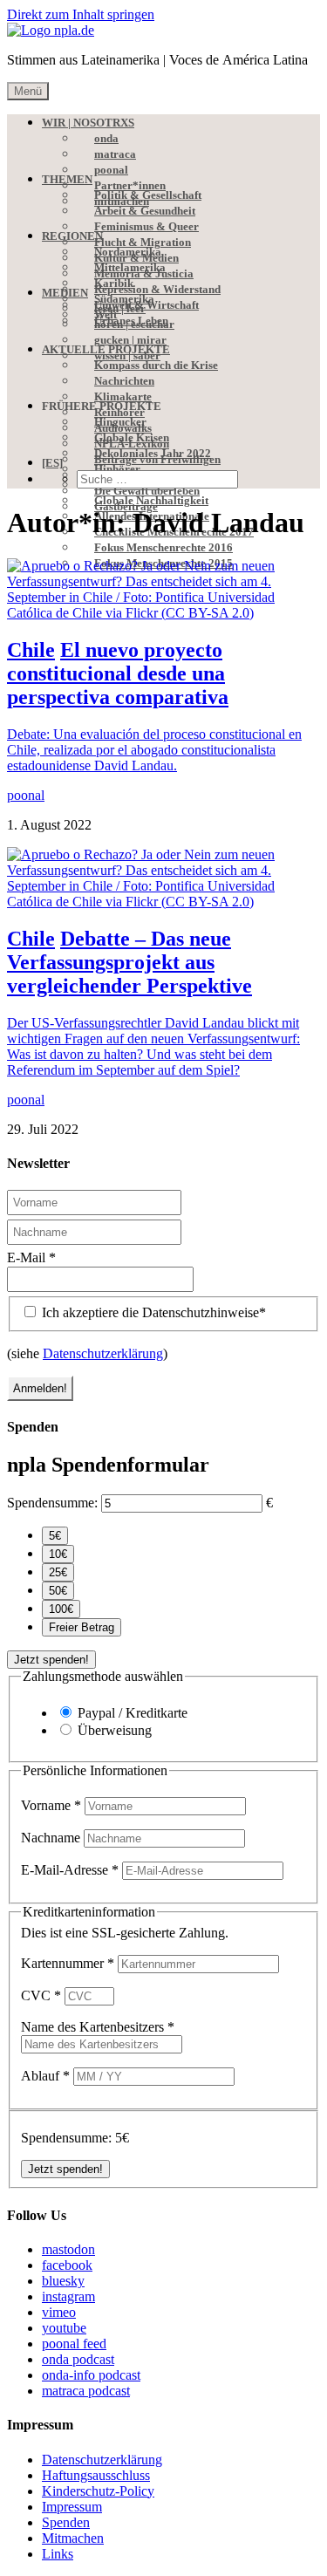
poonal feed (74, 2344)
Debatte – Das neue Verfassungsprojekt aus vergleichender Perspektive (129, 962)
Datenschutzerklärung (103, 1353)
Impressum (72, 2507)
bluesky (63, 2281)
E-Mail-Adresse (70, 1870)
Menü (28, 91)
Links (58, 2554)
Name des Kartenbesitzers (98, 2027)
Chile (31, 650)
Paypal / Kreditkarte (133, 1713)
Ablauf (45, 2076)
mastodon (68, 2249)
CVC (41, 1995)
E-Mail (31, 1257)
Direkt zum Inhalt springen (81, 14)
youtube (64, 2328)
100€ (61, 1609)
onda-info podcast (91, 2375)
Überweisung (115, 1730)
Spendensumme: (52, 1503)
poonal (26, 795)
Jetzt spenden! (51, 1660)
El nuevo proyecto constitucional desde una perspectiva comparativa (118, 673)
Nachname (52, 1838)
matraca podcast (86, 2391)
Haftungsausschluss (96, 2475)
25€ (58, 1572)
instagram (68, 2296)
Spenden (66, 2522)
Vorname (51, 1805)
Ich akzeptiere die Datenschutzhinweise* (152, 1312)
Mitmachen (73, 2538)
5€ (55, 1536)
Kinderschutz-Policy (98, 2491)
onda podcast (78, 2359)
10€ (58, 1554)
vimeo (59, 2312)
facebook (67, 2265)
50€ (58, 1591)
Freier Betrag (82, 1627)
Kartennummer (68, 1963)
